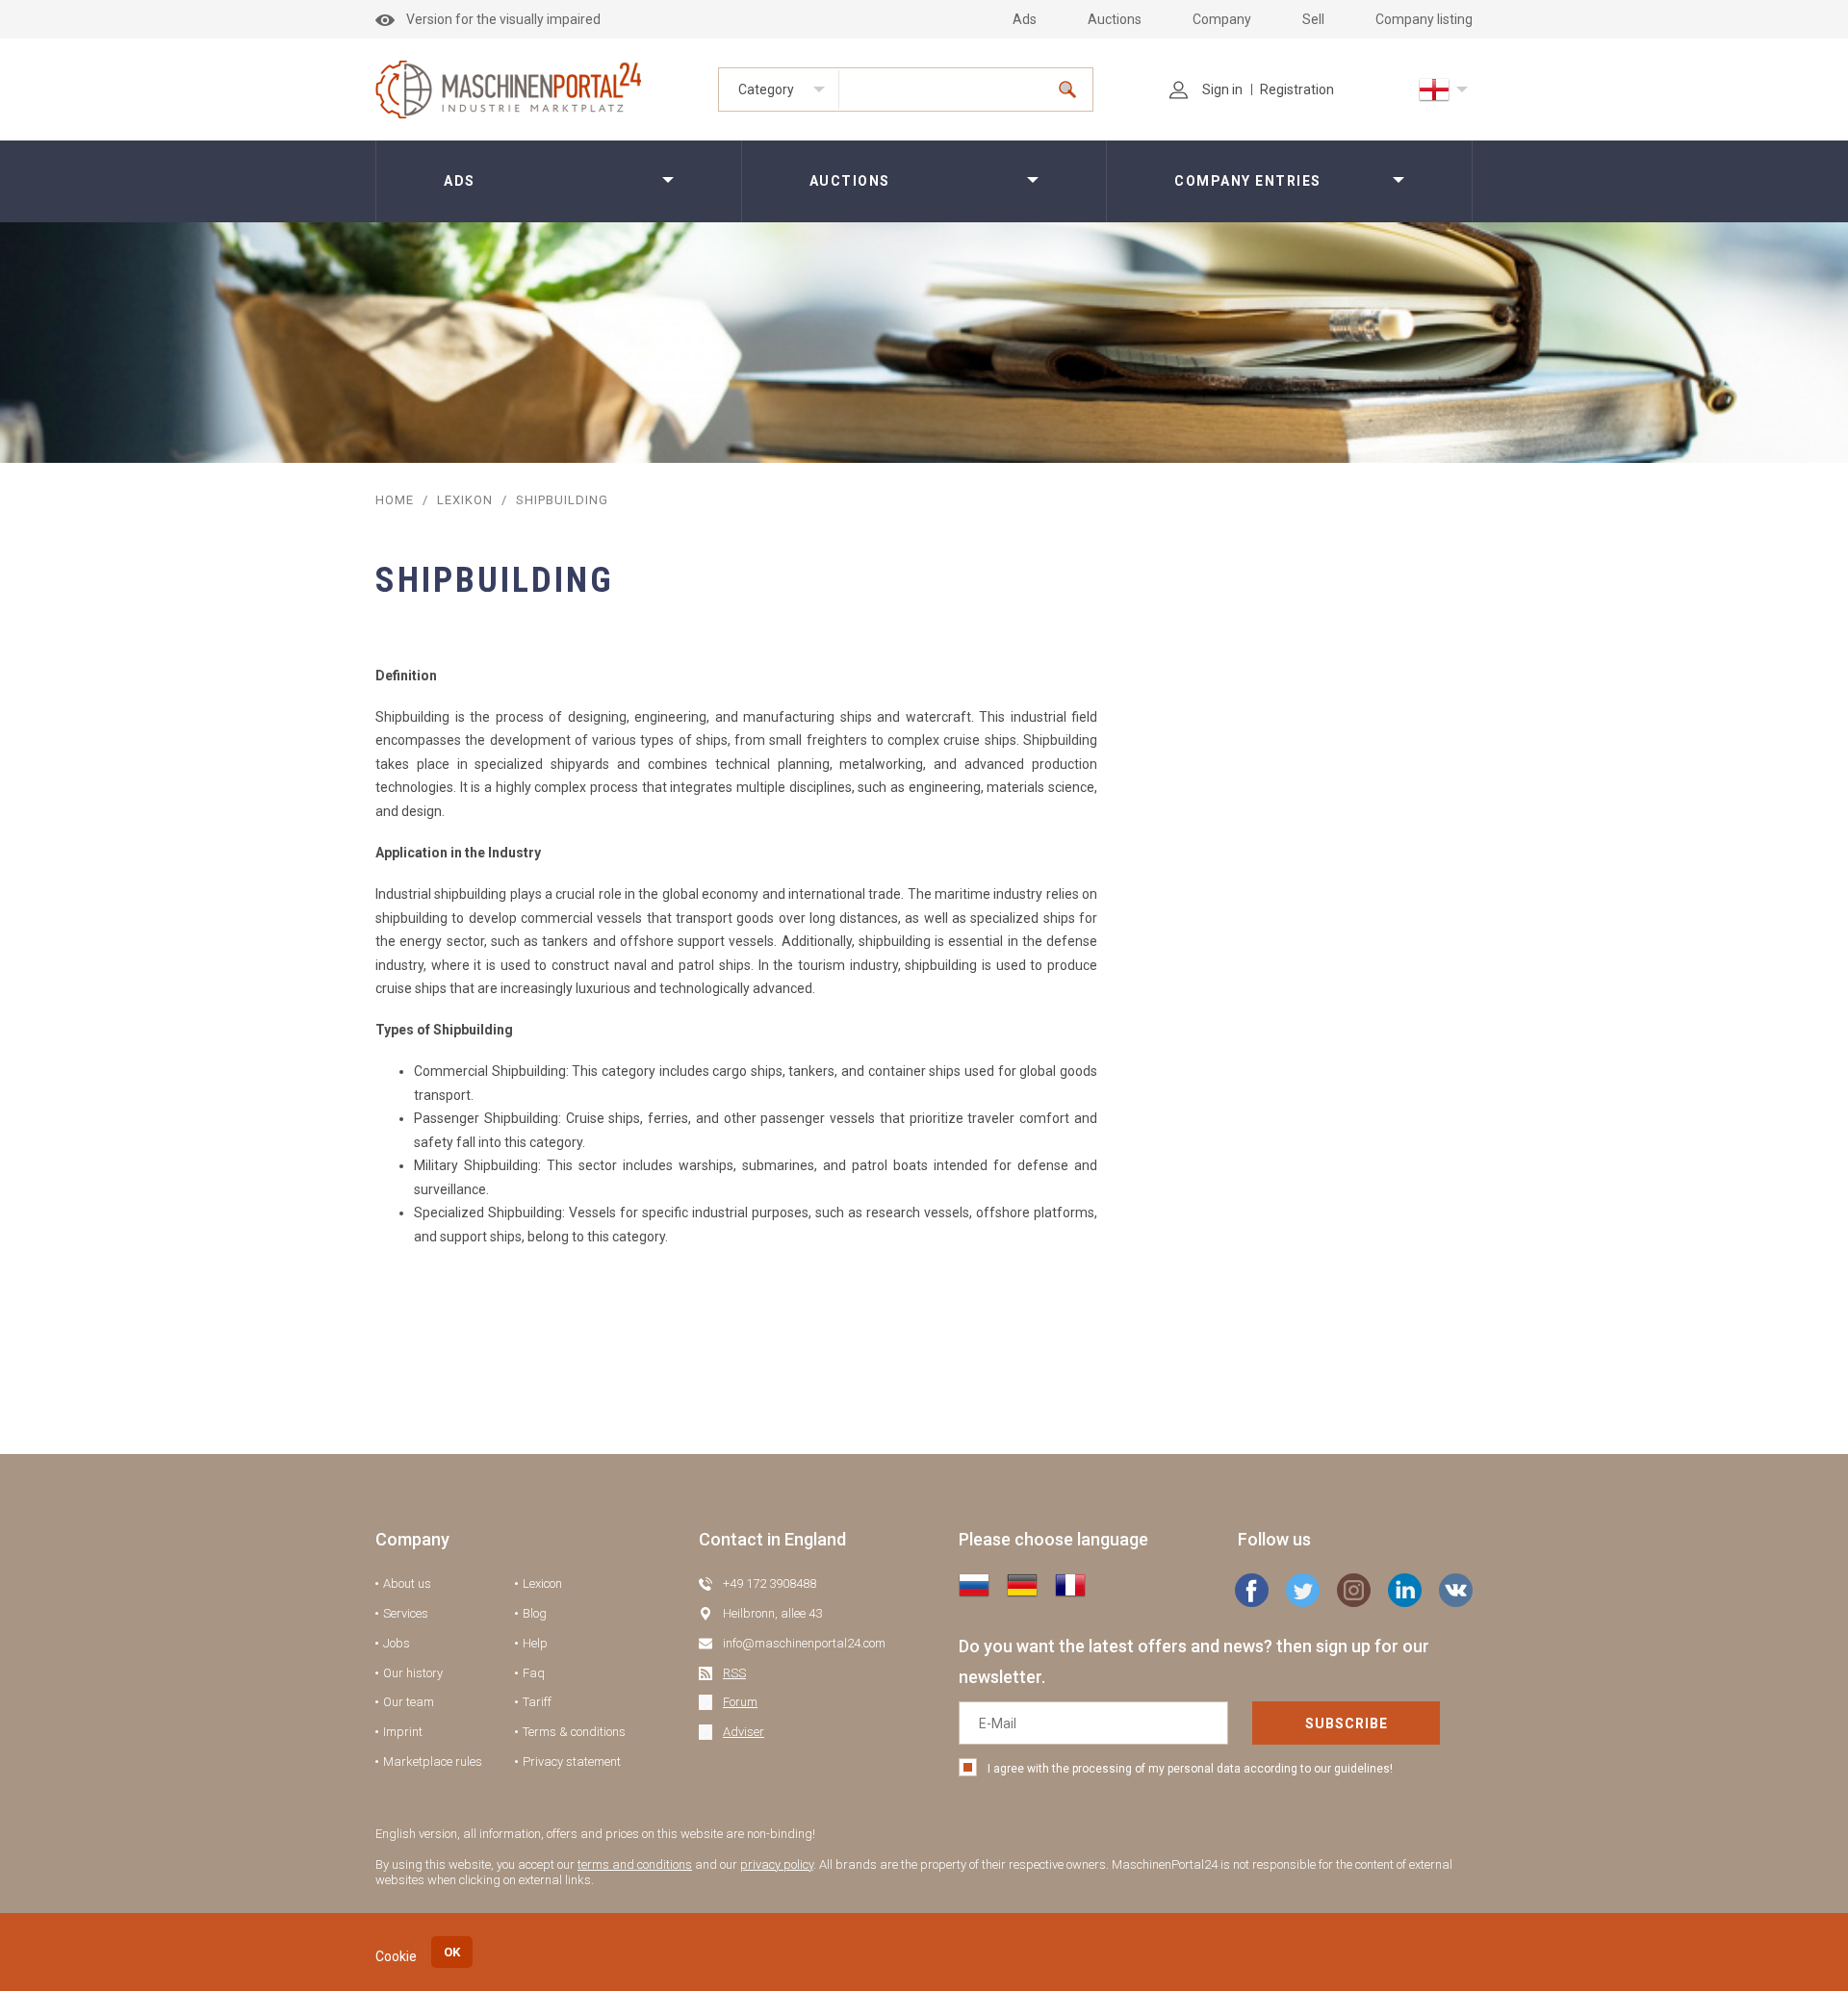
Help (535, 1643)
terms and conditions (635, 1864)
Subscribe (1347, 1723)
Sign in (1222, 89)
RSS (734, 1673)
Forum (740, 1702)
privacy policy (777, 1864)
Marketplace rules (433, 1761)
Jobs (397, 1643)
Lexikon (465, 500)
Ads (1025, 19)
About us (407, 1583)
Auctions (1115, 19)
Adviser (744, 1732)
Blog (535, 1613)
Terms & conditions (574, 1732)
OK (452, 1952)
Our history (413, 1673)
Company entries (1248, 181)
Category (766, 89)
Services (406, 1613)
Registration (1297, 89)
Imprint (403, 1732)
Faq (534, 1673)
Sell (1313, 19)
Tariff (537, 1702)
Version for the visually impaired (503, 19)
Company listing (1424, 19)
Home (395, 500)
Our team (409, 1702)
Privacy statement (572, 1761)
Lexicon (542, 1583)
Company (1222, 19)
